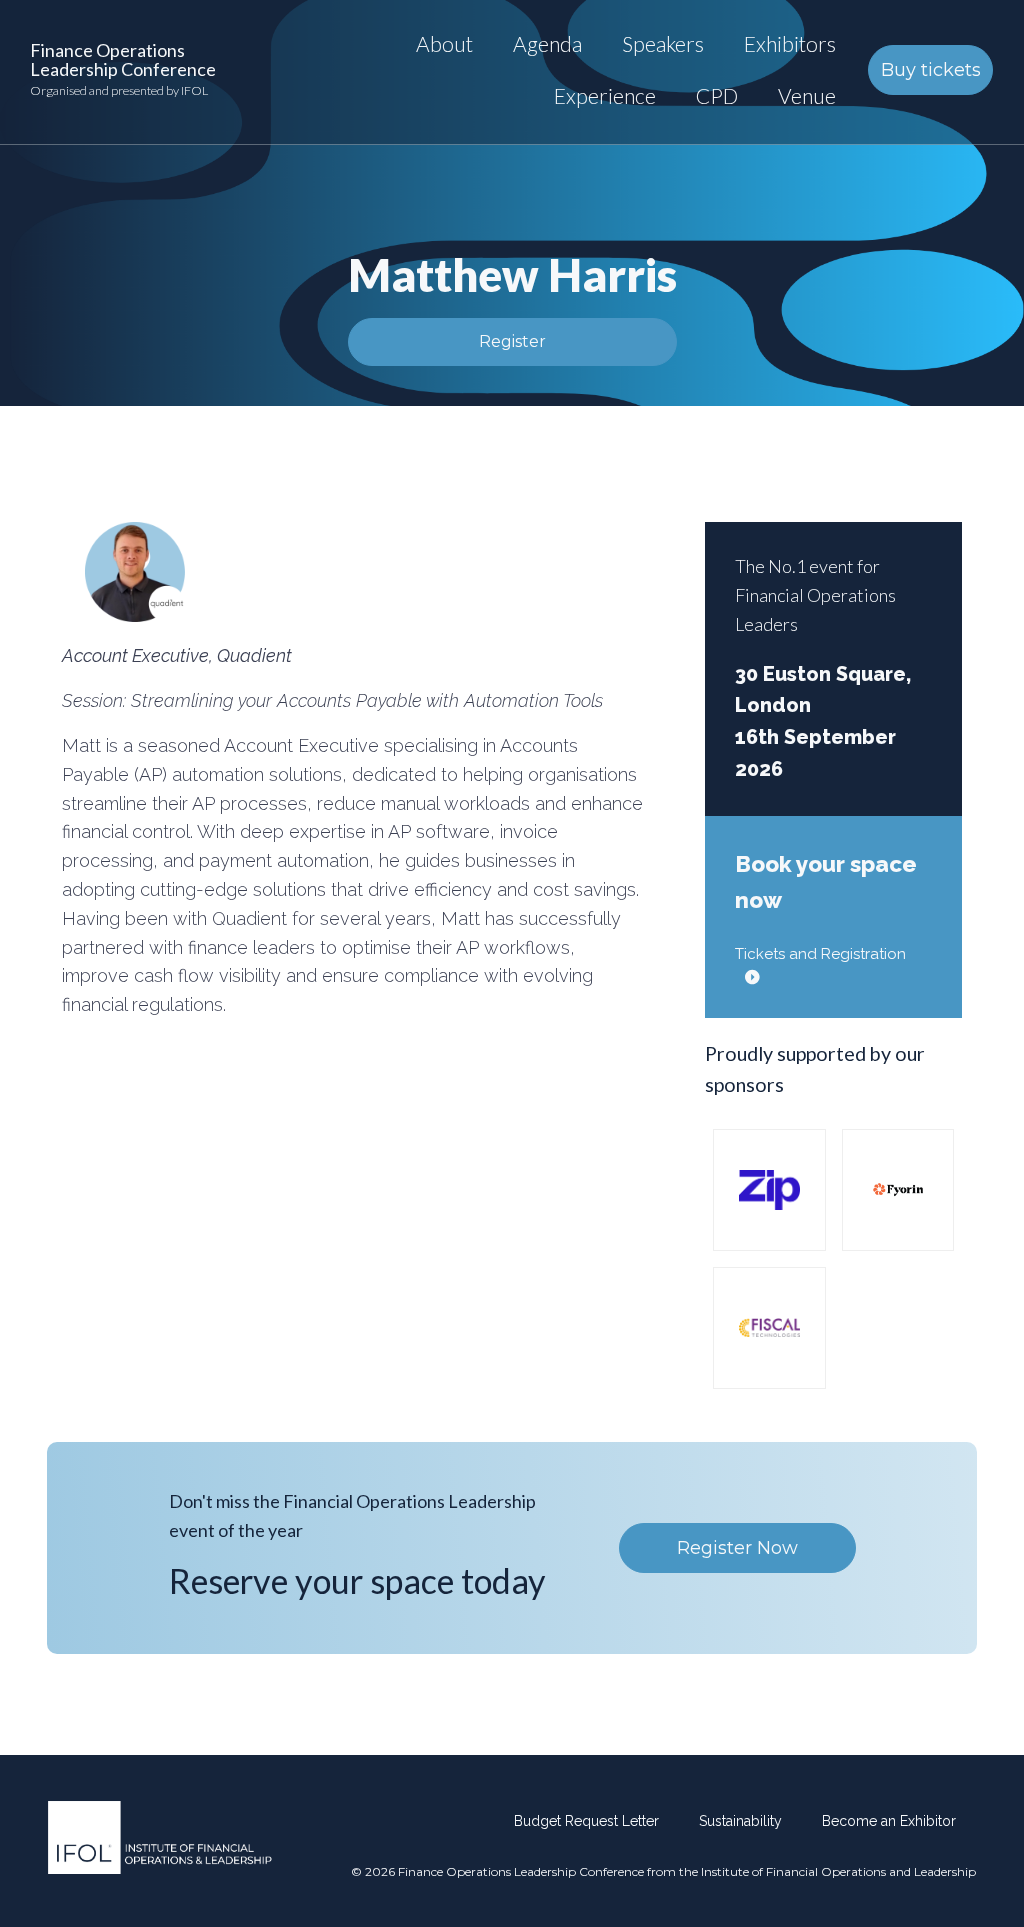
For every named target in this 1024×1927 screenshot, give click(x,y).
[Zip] (769, 1189)
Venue (807, 95)
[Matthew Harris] (135, 571)
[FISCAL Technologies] (769, 1327)
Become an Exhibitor (889, 1821)
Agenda (547, 43)
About (444, 43)
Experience (605, 95)
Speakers (663, 43)
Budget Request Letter (586, 1821)
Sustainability (740, 1821)
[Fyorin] (898, 1189)
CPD (717, 95)
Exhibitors (790, 43)
